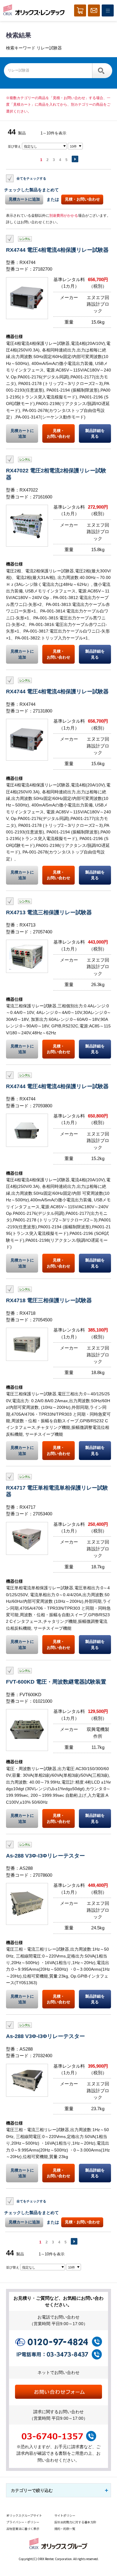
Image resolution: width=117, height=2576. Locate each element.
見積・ (58, 433)
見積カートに (22, 433)
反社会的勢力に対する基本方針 (75, 2522)
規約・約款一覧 (65, 2529)
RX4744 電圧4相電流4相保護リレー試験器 (57, 250)
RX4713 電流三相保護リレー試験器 (49, 912)
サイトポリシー (65, 2515)
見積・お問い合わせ (82, 199)
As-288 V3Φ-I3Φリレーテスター (45, 1856)
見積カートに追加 (24, 199)
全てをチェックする (31, 178)
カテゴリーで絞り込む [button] (32, 2490)
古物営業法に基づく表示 (23, 2529)
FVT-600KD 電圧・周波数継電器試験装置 (56, 1682)
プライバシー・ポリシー (23, 2522)
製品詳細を (95, 433)
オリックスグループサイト (24, 2515)
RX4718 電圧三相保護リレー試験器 (49, 1300)
